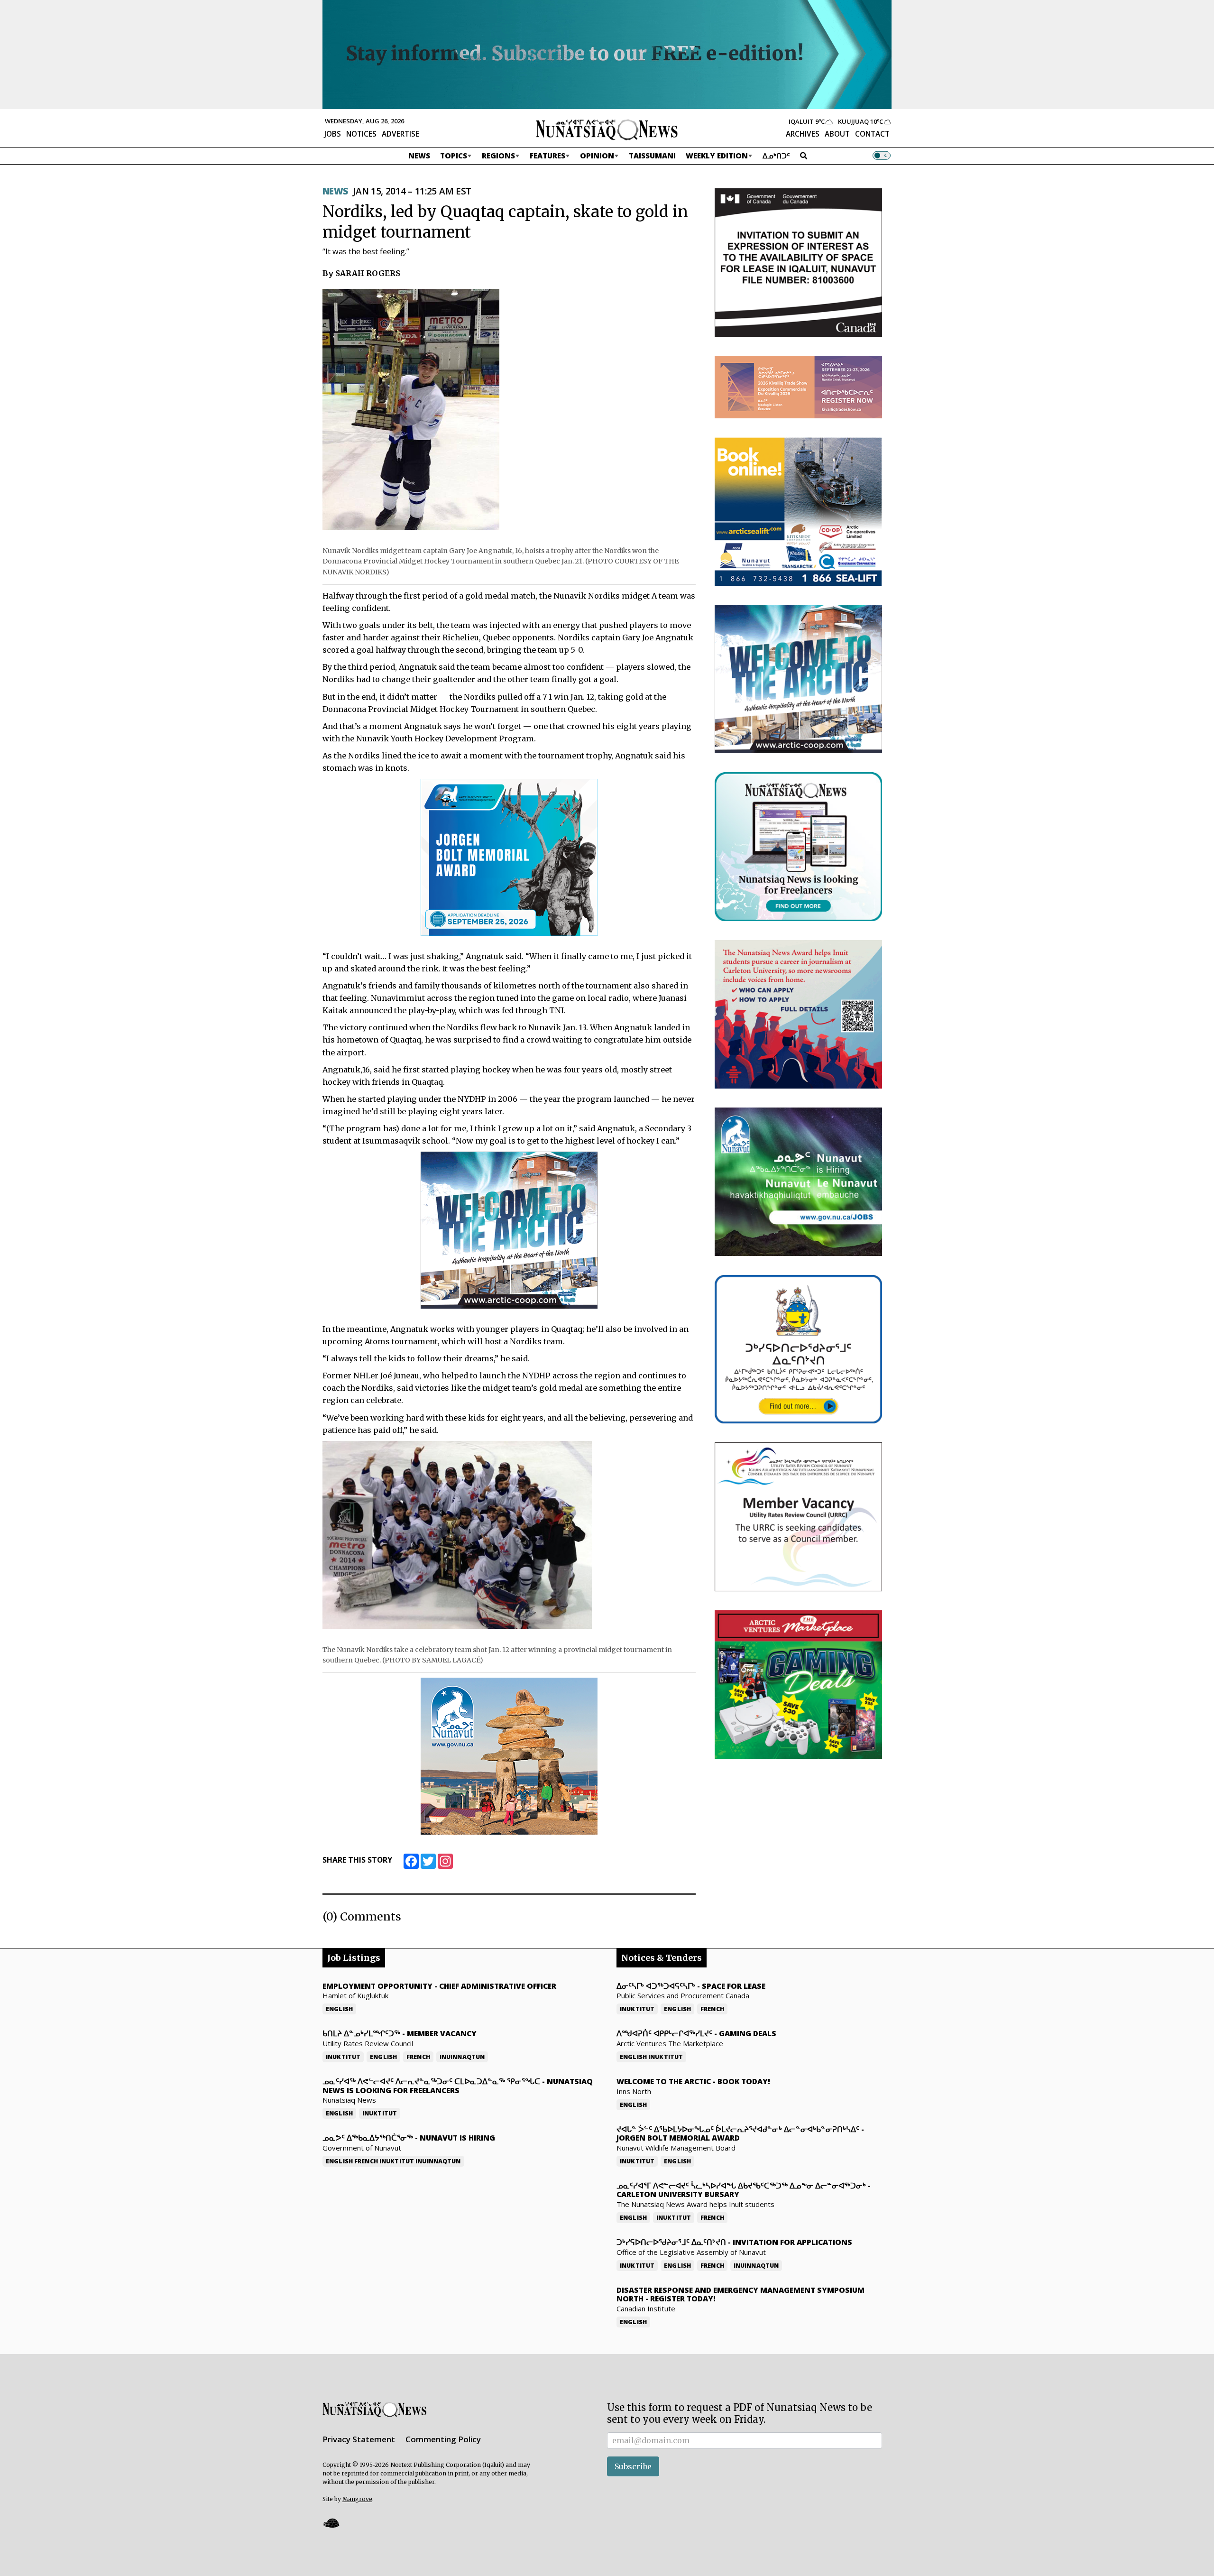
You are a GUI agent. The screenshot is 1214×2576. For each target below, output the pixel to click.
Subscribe (633, 2466)
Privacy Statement (359, 2439)
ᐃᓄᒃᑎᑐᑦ (776, 156)
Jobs (333, 134)
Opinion (597, 156)
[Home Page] (607, 129)
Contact (872, 134)
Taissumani (652, 156)
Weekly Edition (717, 156)
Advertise (400, 134)
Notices (361, 134)
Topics (454, 156)
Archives (803, 134)
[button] (331, 2523)
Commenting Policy (443, 2439)
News (419, 156)
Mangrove (357, 2499)
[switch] (882, 156)
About (837, 134)
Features (547, 156)
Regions (498, 156)
